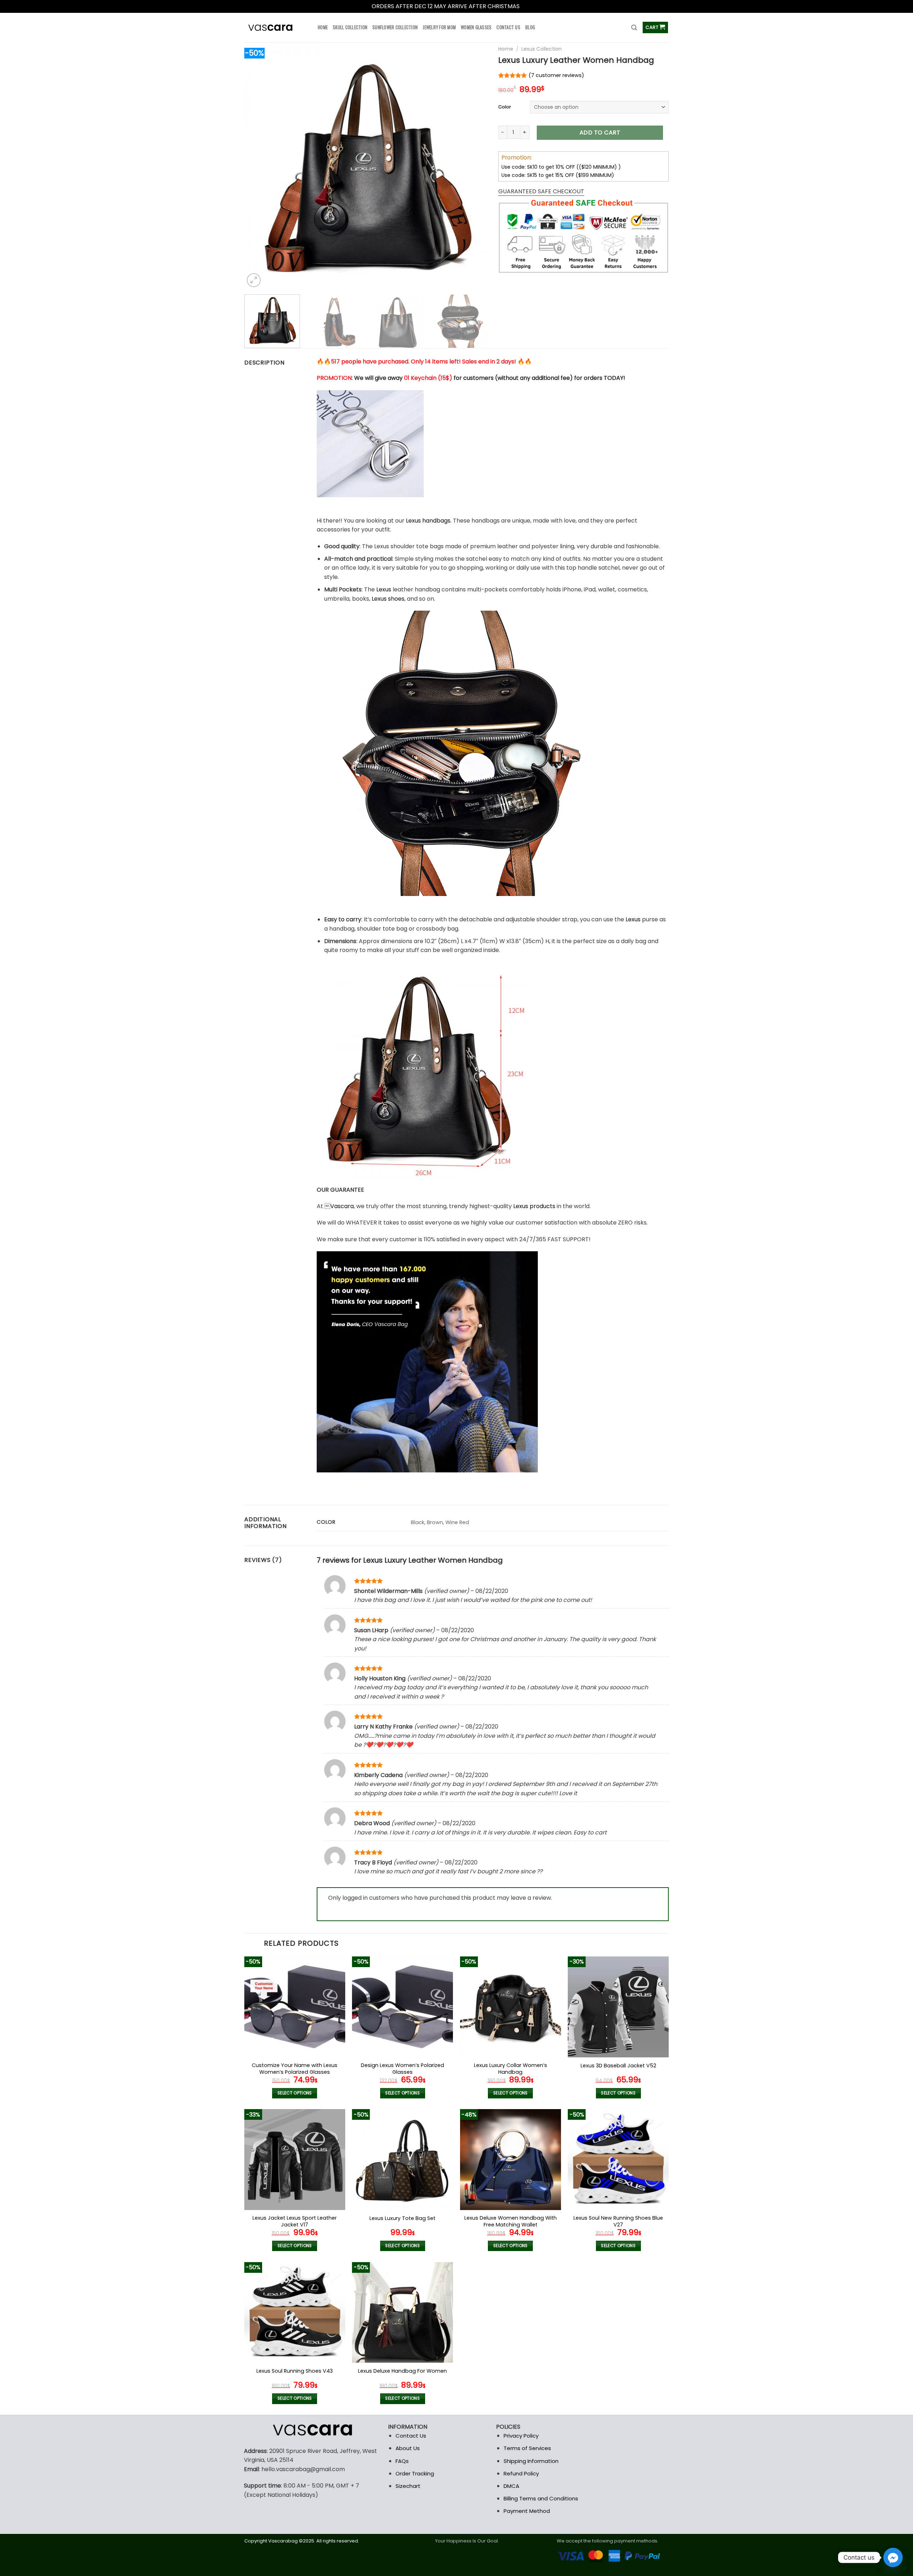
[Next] (474, 167)
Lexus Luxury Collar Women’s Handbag (511, 2069)
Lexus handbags (428, 521)
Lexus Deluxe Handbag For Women (402, 2371)
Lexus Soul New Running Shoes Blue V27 (618, 2221)
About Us (408, 2448)
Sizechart (408, 2486)
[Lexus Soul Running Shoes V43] (295, 2313)
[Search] (634, 28)
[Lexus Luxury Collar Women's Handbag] (511, 2007)
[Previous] (258, 167)
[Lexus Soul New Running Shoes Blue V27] (618, 2160)
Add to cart (600, 133)
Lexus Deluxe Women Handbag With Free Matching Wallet (511, 2221)
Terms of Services (527, 2448)
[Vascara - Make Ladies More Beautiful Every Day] (276, 28)
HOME (323, 27)
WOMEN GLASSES (476, 27)
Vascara (342, 1206)
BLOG (530, 27)
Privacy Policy (521, 2436)
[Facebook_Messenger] (893, 2557)
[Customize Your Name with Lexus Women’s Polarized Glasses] (295, 2007)
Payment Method (527, 2511)
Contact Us (411, 2436)
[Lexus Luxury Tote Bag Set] (402, 2160)
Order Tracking (415, 2473)
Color (505, 107)
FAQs (402, 2461)
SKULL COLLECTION (350, 27)
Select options (295, 2093)
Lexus (384, 589)
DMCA (511, 2486)
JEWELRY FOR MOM (439, 27)
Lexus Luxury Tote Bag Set (402, 2218)
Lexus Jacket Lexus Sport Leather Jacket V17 (295, 2221)
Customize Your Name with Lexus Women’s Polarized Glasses (295, 2069)
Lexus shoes (388, 599)
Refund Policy (521, 2473)
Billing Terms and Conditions (541, 2498)
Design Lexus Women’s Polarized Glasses (402, 2069)
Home (506, 49)
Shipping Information (531, 2461)
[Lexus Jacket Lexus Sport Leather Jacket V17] (295, 2160)
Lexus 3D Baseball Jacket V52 (618, 2066)
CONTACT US (508, 27)
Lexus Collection (542, 49)
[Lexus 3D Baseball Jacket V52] (618, 2007)
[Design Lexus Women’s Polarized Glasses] (402, 2007)
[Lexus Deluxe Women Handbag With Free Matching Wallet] (511, 2160)
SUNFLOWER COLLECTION (395, 27)
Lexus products (534, 1206)
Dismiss (531, 6)
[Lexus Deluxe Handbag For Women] (402, 2313)
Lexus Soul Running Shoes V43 (295, 2371)
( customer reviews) (556, 75)
